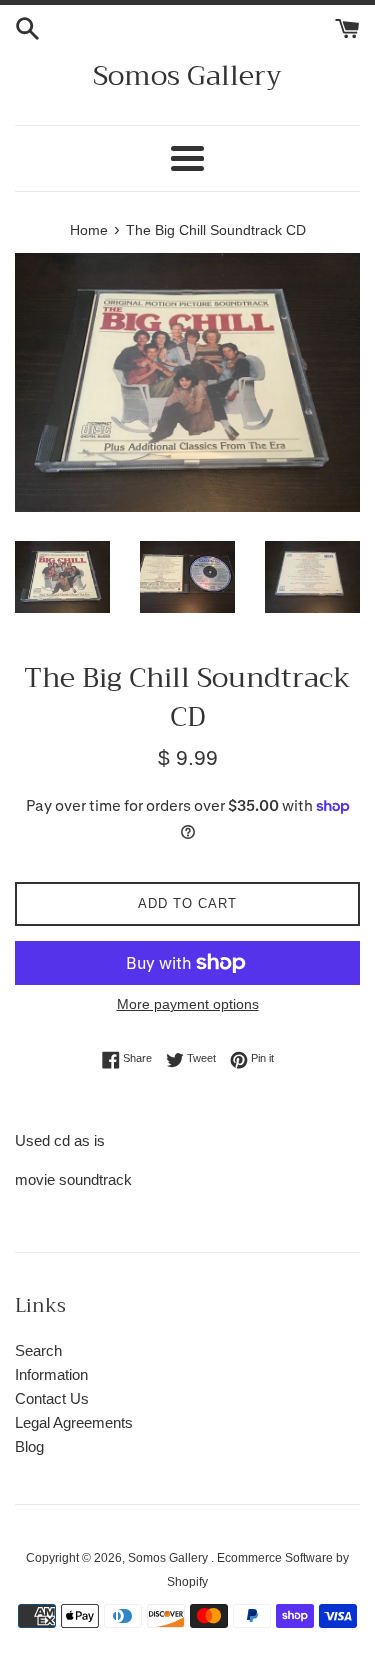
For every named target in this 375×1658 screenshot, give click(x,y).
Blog (29, 1446)
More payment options (188, 1004)
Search (38, 1350)
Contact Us (52, 1398)
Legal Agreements (74, 1422)
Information (51, 1374)
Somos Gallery (187, 75)
